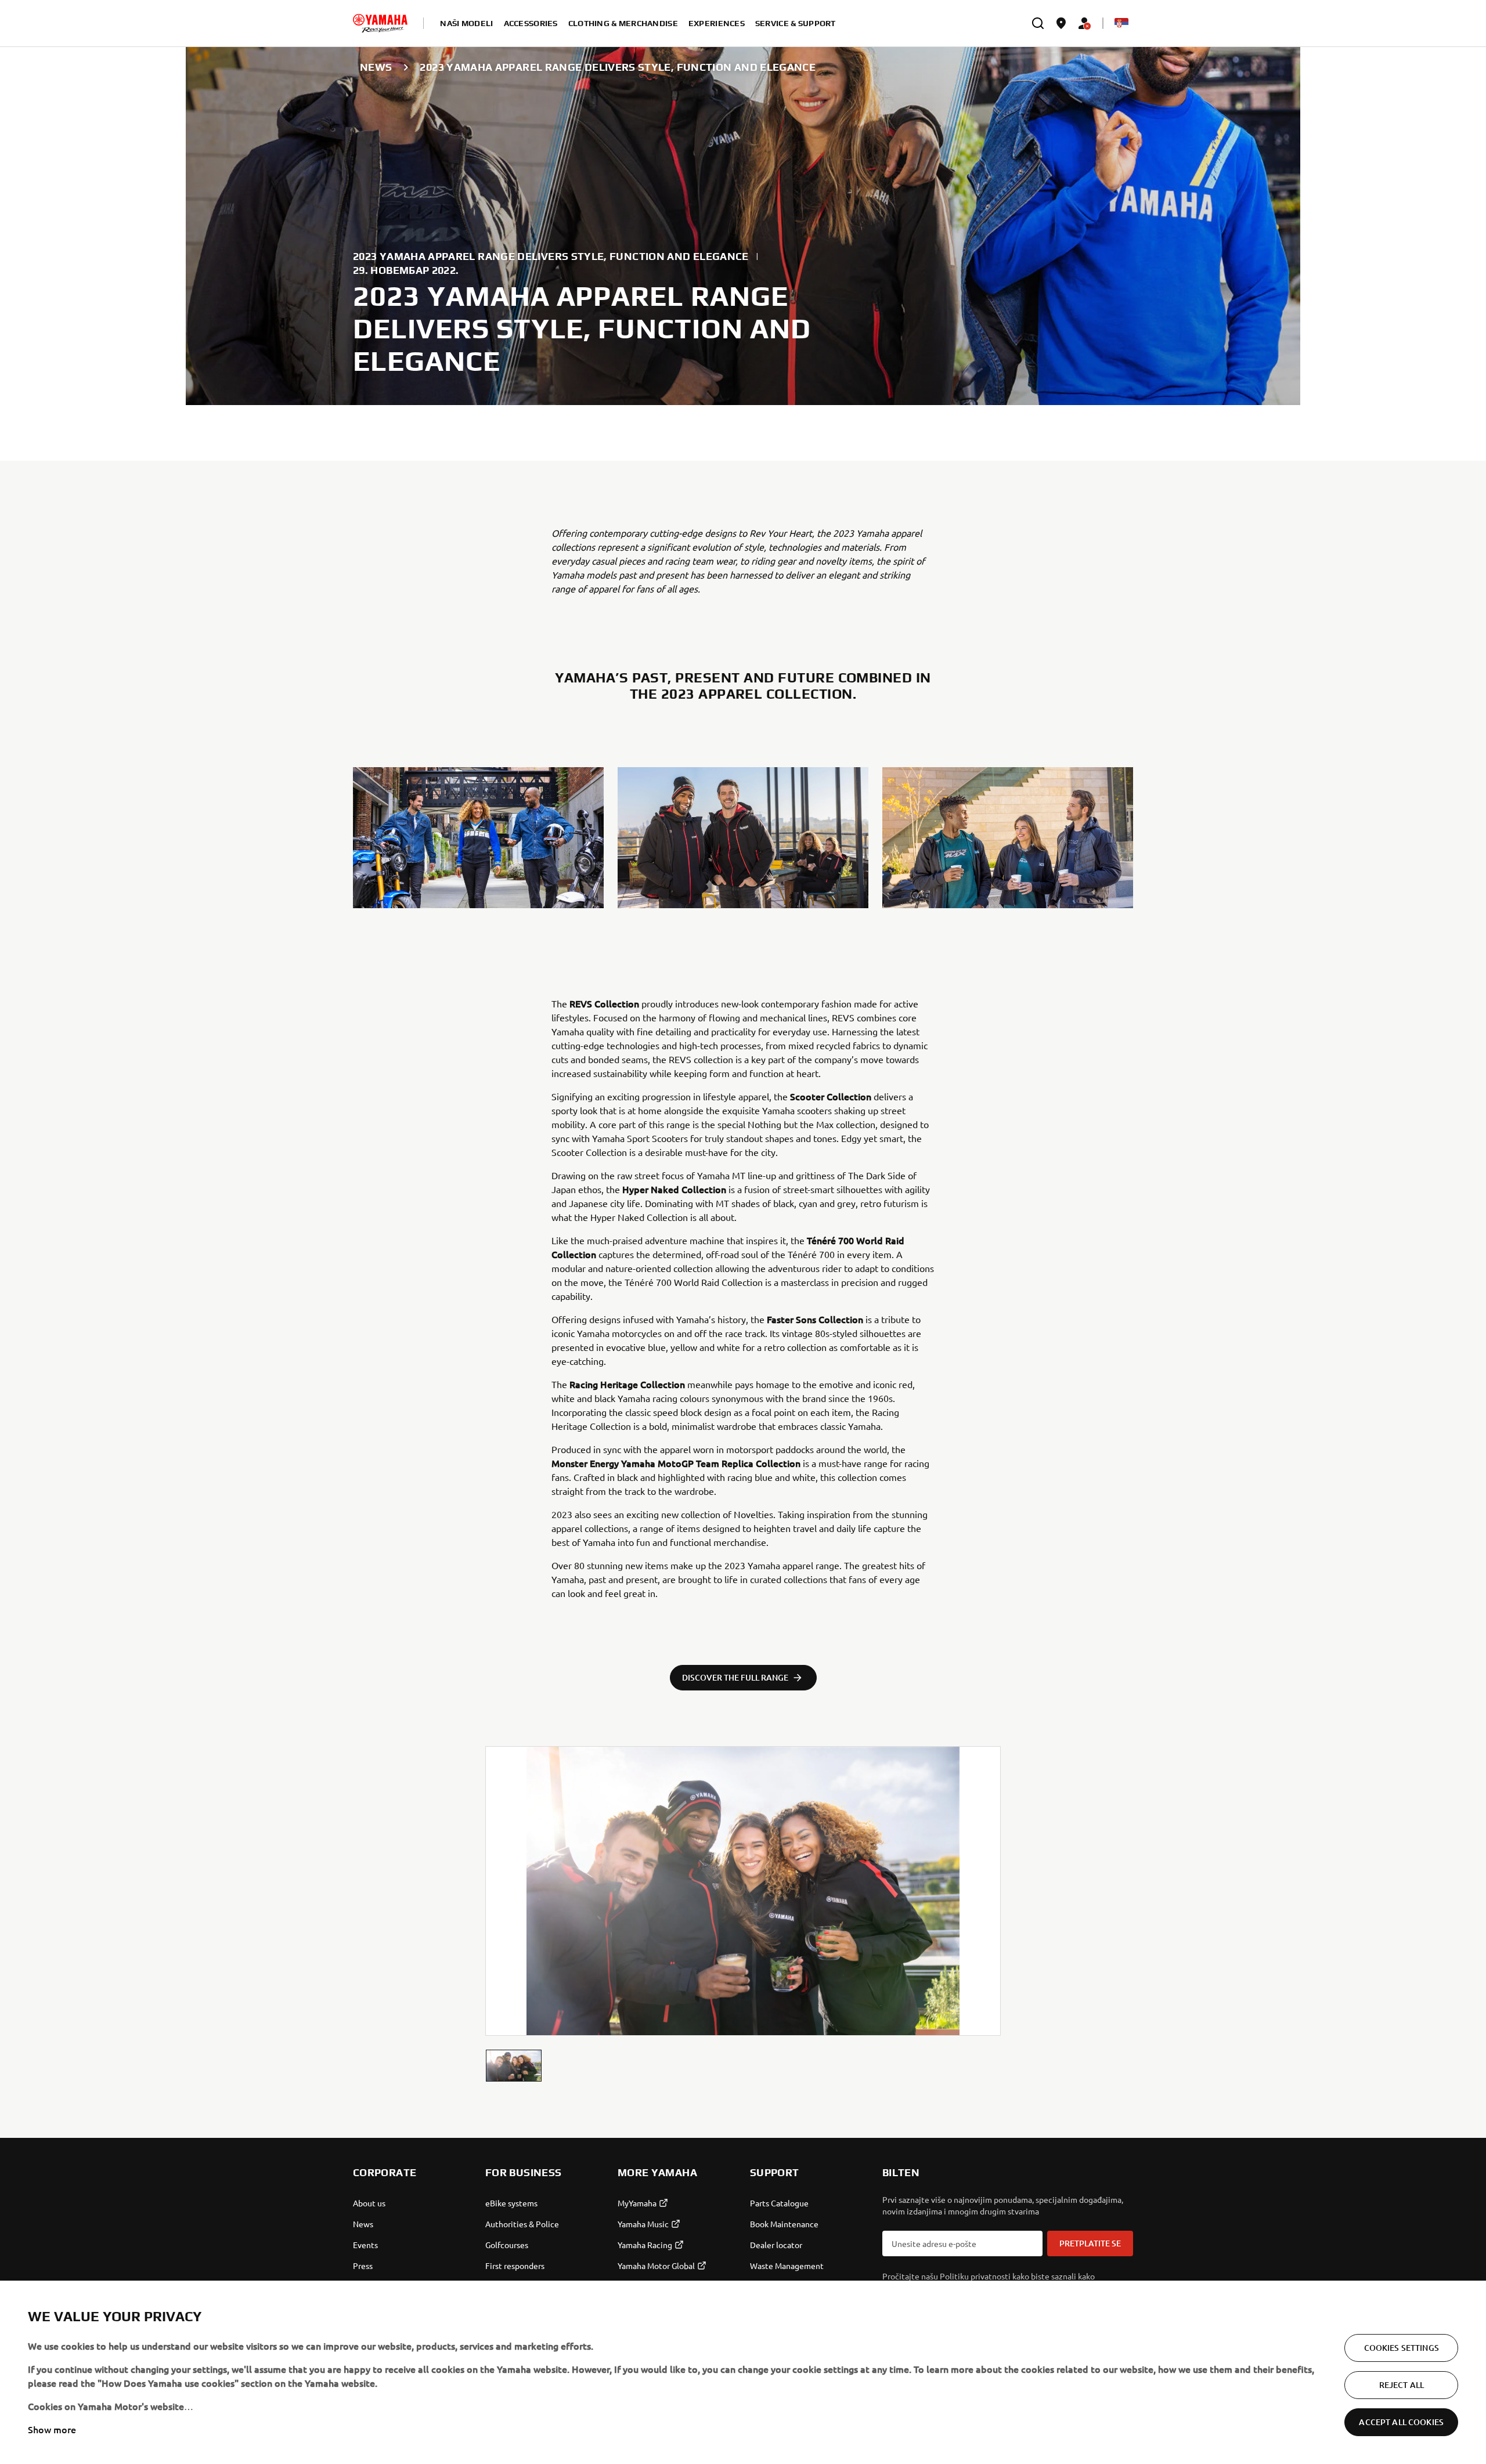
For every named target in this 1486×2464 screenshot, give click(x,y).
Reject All (1402, 2385)
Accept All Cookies (1401, 2422)
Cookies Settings (1402, 2348)
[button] (514, 2066)
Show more (52, 2429)
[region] (743, 2372)
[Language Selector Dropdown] (1121, 23)
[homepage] (380, 23)
